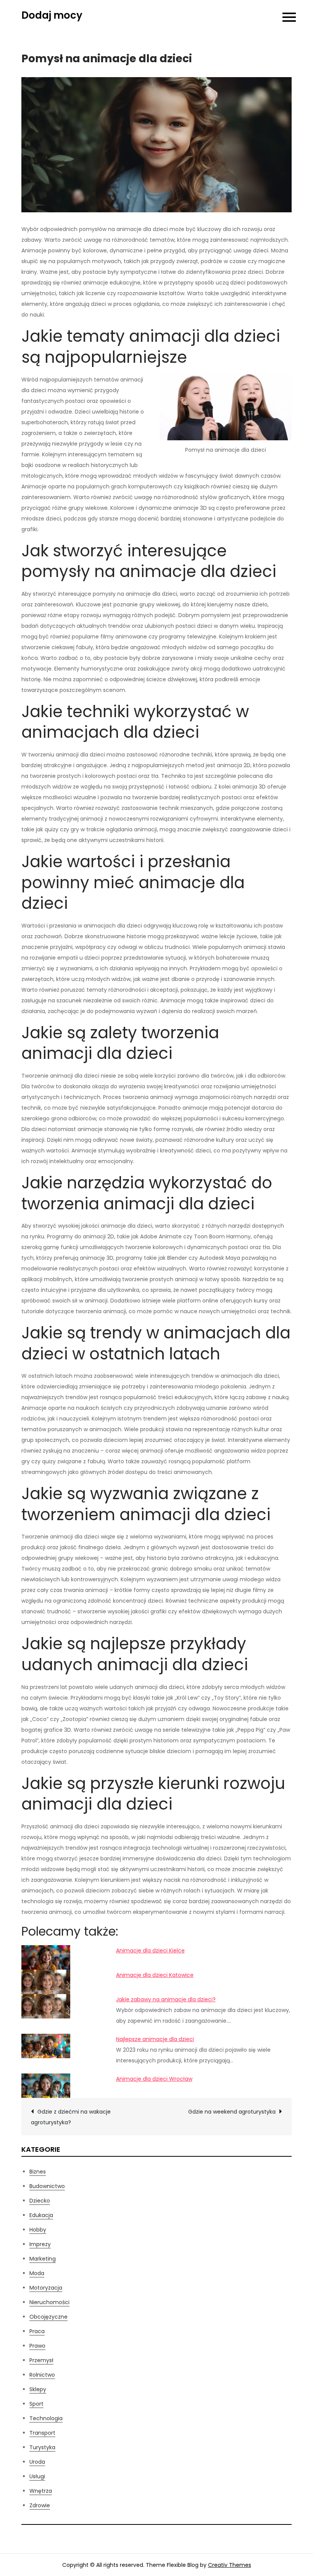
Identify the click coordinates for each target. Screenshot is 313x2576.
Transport (42, 2433)
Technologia (46, 2418)
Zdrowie (40, 2505)
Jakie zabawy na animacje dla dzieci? (166, 1999)
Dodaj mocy (52, 15)
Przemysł (41, 2360)
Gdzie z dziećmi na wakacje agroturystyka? (71, 2117)
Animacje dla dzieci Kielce (150, 1951)
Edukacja (41, 2215)
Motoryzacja (46, 2288)
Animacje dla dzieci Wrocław (154, 2079)
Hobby (38, 2230)
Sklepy (38, 2389)
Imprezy (40, 2244)
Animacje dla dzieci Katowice (155, 1975)
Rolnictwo (42, 2375)
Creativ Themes (230, 2565)
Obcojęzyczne (48, 2317)
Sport (36, 2404)
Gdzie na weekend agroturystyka (232, 2112)
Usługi (37, 2476)
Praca (37, 2331)
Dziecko (40, 2201)
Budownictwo (47, 2186)
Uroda (37, 2462)
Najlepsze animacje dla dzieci (155, 2039)
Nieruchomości (49, 2302)
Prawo (37, 2346)
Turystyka (42, 2447)
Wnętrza (41, 2491)
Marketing (43, 2259)
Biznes (38, 2172)
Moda (37, 2273)
